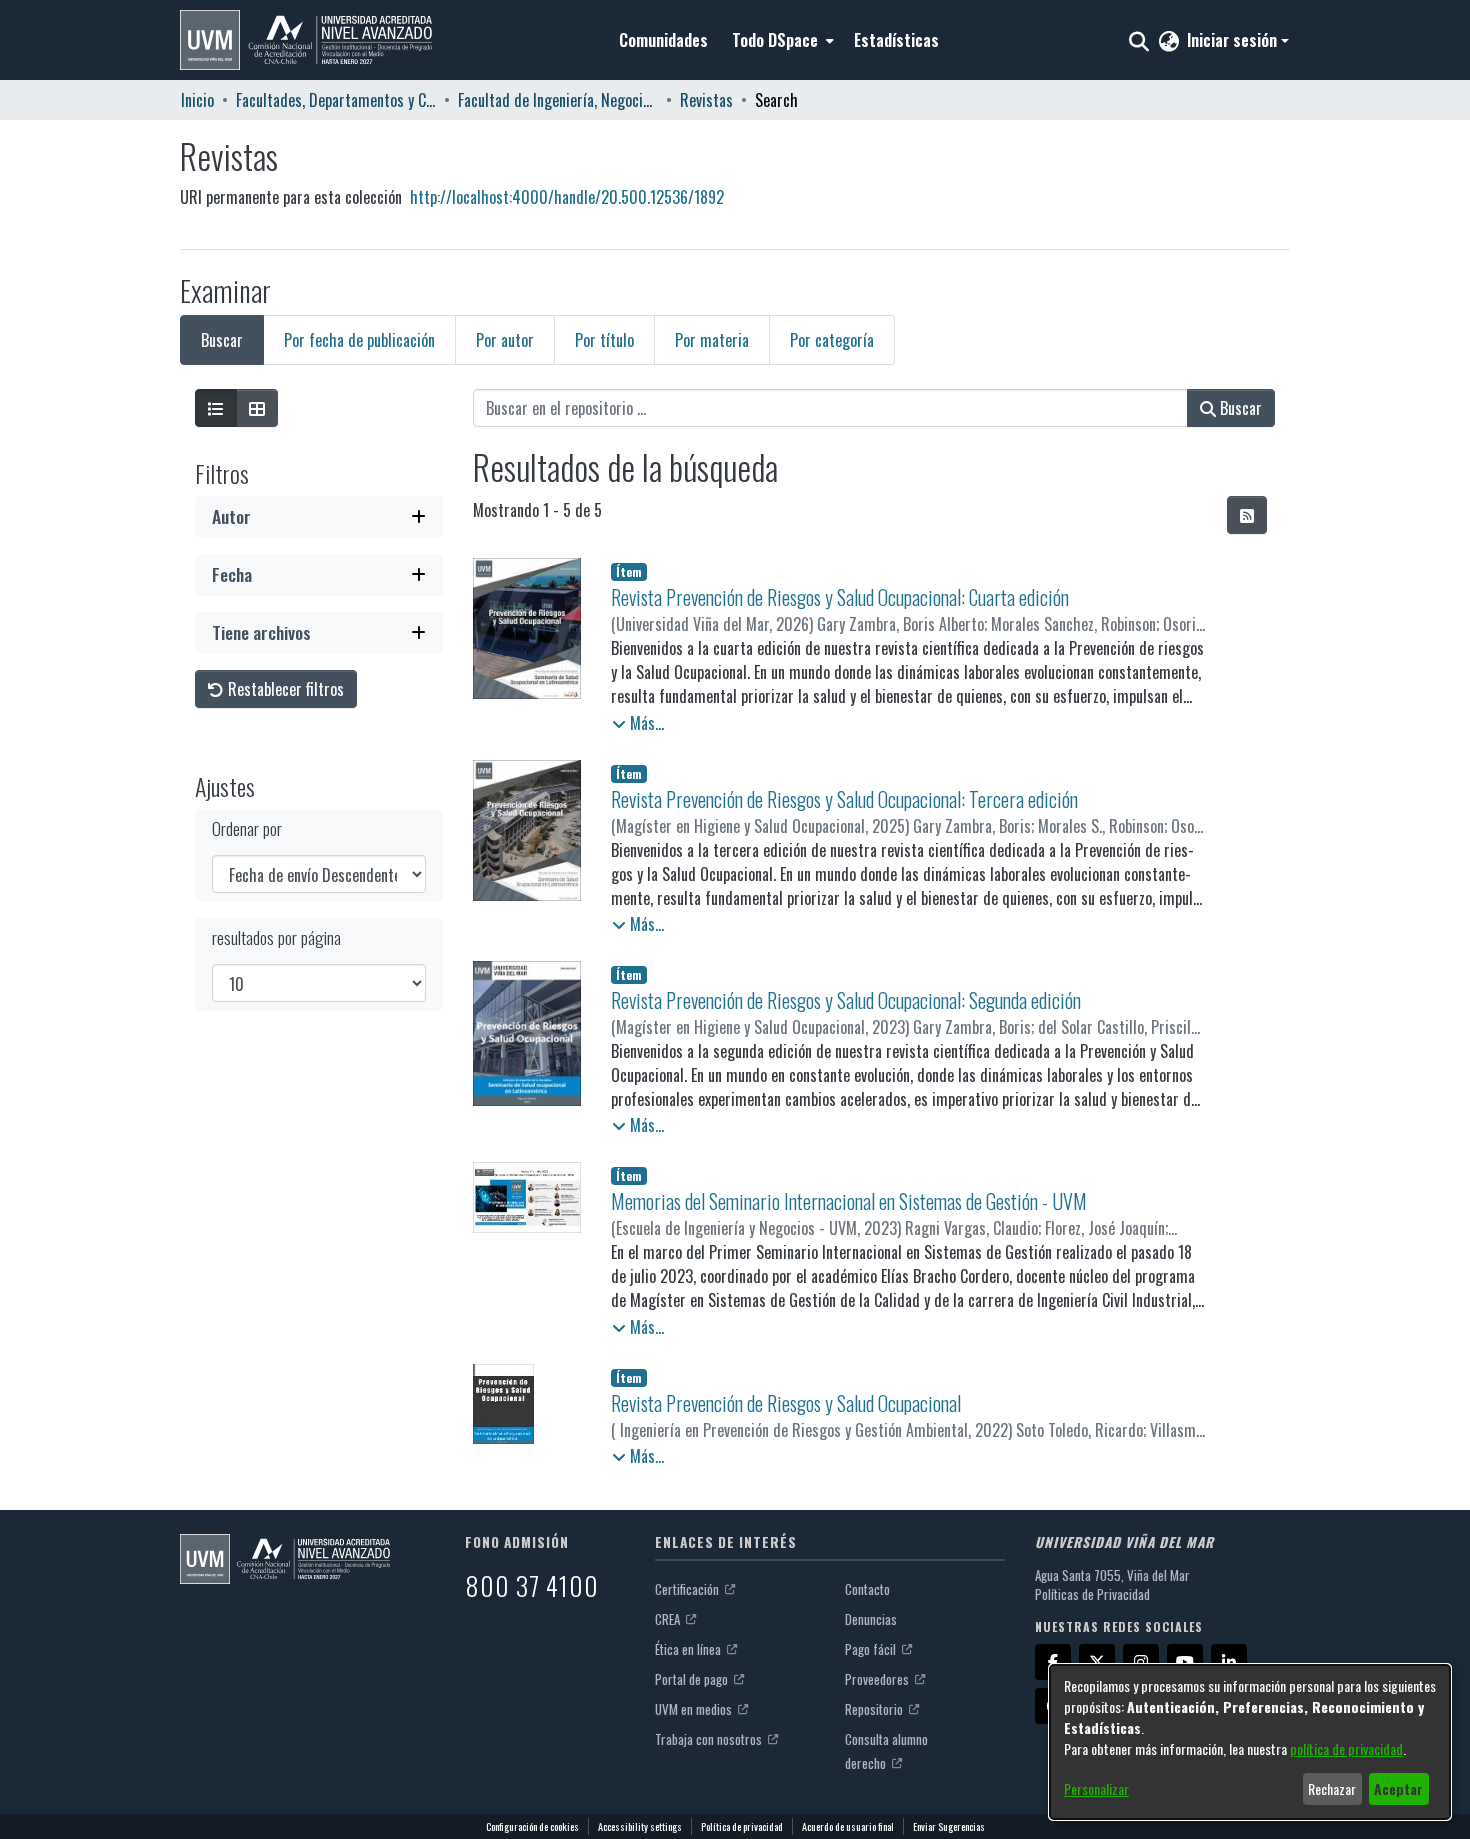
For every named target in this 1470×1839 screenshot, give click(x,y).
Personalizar (1096, 1788)
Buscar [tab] (222, 340)
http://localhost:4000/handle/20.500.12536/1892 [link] (567, 197)
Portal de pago (693, 1679)
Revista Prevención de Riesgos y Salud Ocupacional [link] (786, 1403)
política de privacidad (1346, 1748)
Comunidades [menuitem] (663, 40)
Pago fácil (872, 1649)
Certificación (688, 1589)
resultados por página (276, 937)
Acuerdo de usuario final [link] (848, 1826)
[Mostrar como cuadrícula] (257, 408)
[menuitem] (781, 40)
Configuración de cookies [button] (532, 1826)
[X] (1097, 1662)
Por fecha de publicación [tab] (359, 340)
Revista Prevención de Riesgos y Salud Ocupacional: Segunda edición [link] (846, 1000)
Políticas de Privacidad (1092, 1594)
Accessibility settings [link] (640, 1826)
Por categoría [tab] (832, 340)
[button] (306, 40)
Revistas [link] (706, 100)
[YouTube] (1185, 1662)
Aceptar (1398, 1788)
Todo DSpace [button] (775, 40)
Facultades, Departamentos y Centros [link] (336, 100)
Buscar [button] (1239, 408)
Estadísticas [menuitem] (896, 40)
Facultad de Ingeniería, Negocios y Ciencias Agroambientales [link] (558, 100)
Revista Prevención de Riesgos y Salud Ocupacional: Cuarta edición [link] (840, 597)
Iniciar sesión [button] (1234, 40)
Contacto (867, 1589)
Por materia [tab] (712, 340)
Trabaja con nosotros (710, 1739)
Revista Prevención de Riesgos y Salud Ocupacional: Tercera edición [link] (844, 799)
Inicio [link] (197, 100)
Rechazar (1332, 1788)
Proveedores (878, 1679)
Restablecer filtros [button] (284, 689)
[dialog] (1250, 1742)
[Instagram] (1141, 1662)
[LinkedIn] (1229, 1662)
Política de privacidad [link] (742, 1826)
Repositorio (875, 1709)
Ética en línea (689, 1649)
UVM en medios (695, 1709)
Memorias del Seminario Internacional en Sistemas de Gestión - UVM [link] (849, 1201)
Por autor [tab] (505, 340)
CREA (669, 1619)
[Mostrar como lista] (216, 408)
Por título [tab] (604, 340)
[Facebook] (1053, 1662)
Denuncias (871, 1619)
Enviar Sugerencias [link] (949, 1826)
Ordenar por (247, 828)
